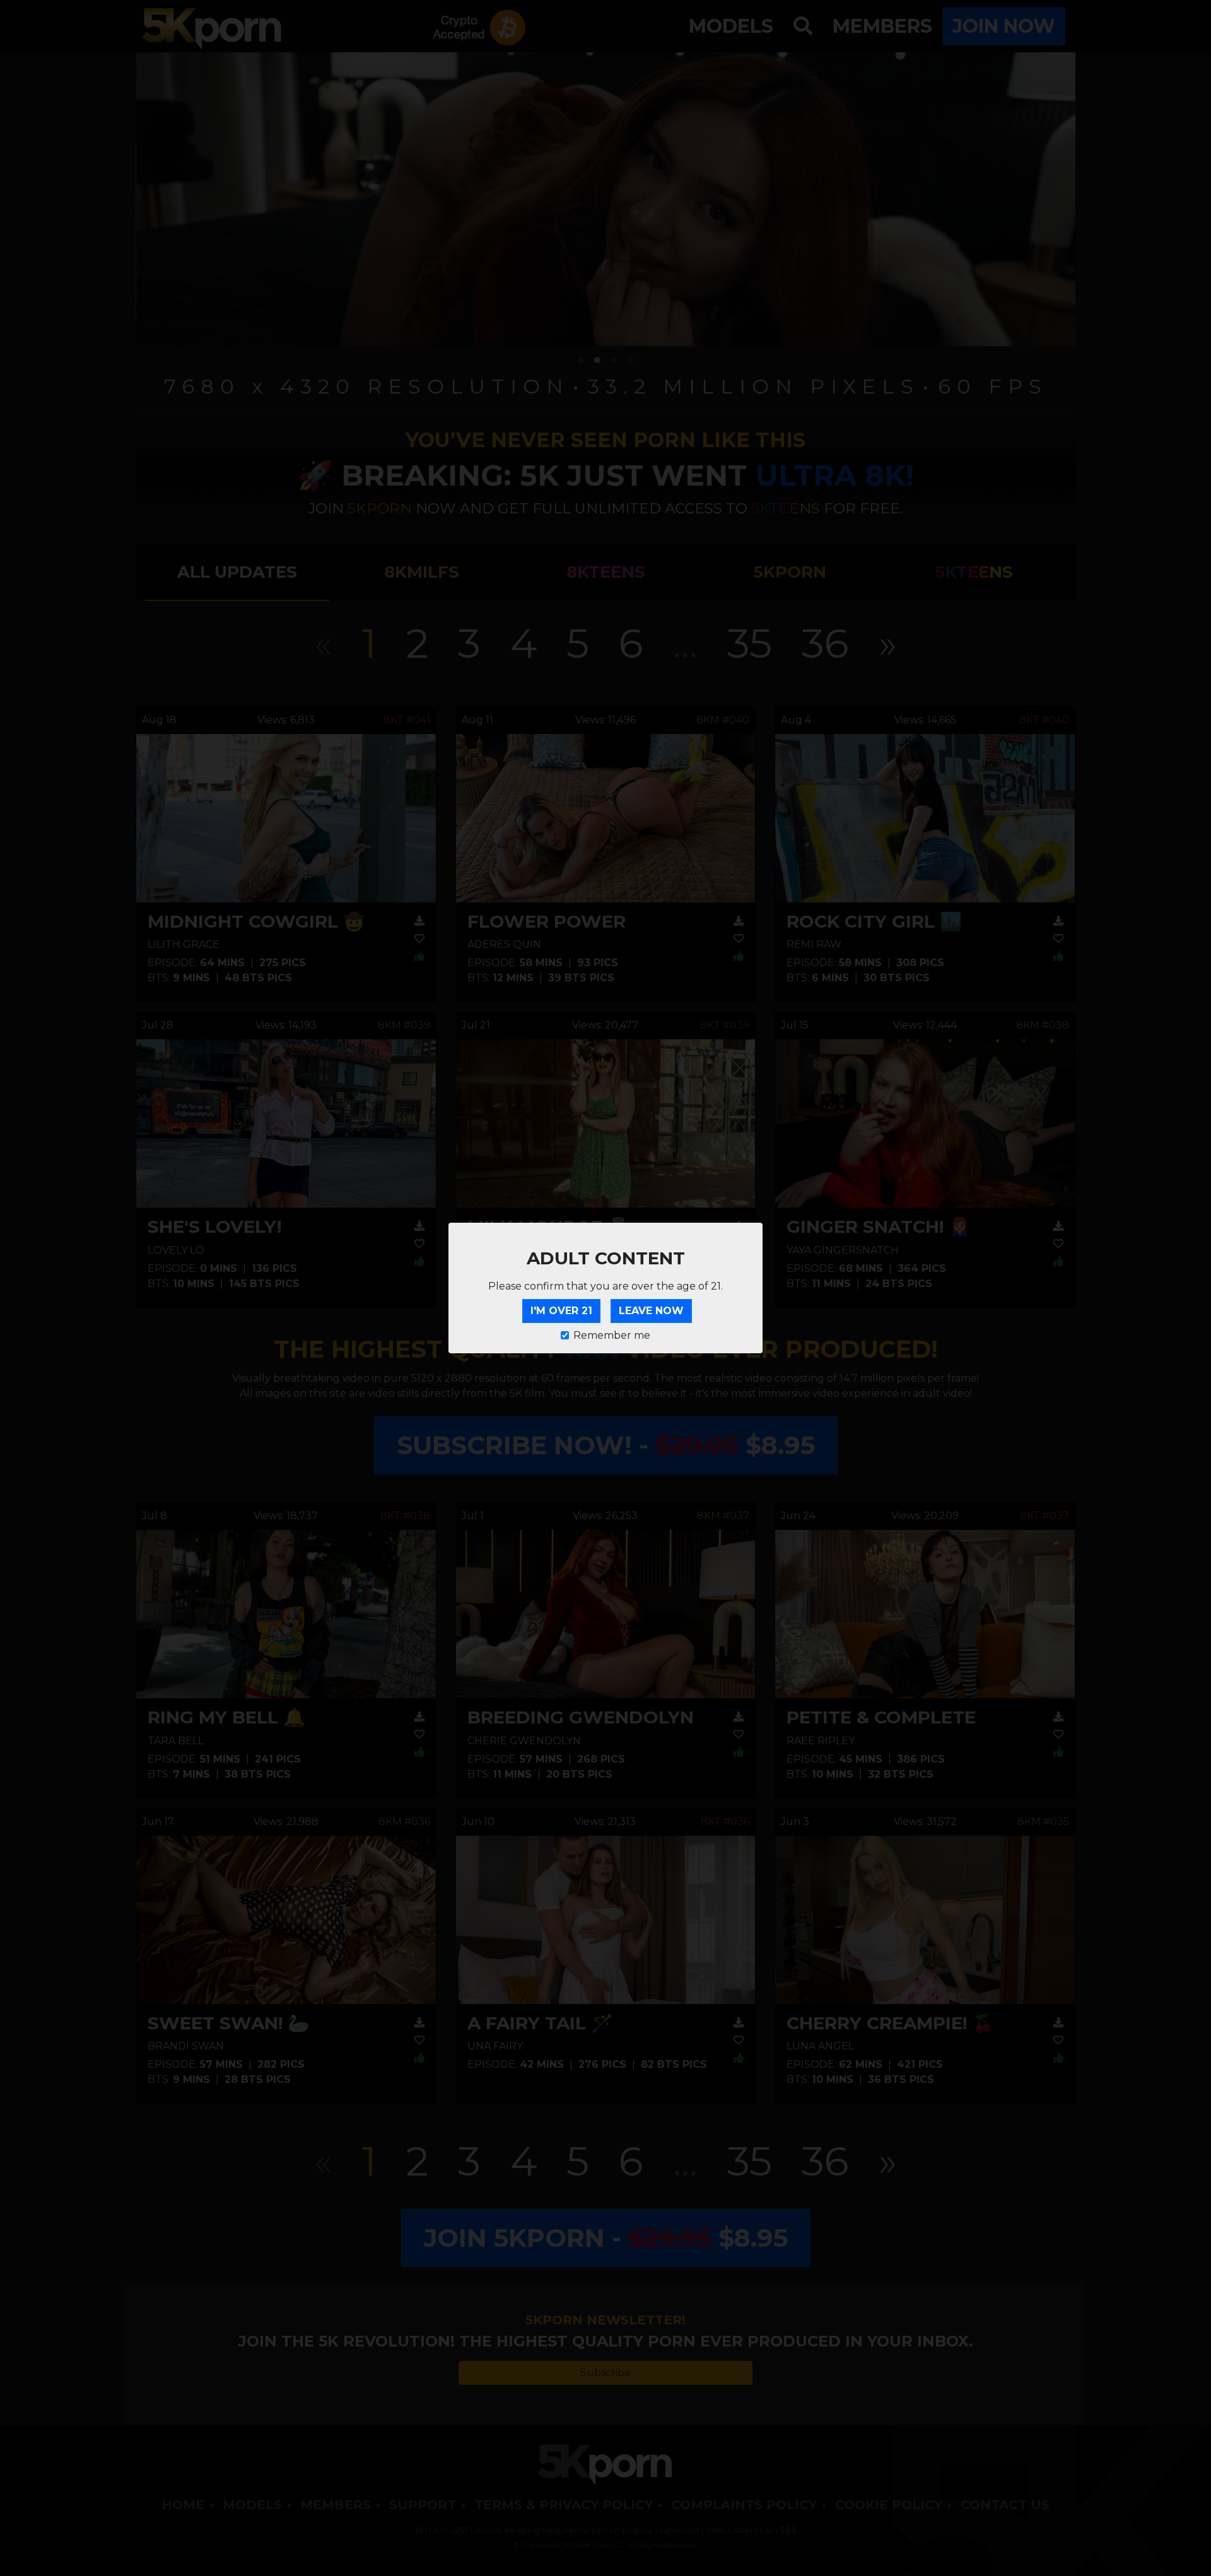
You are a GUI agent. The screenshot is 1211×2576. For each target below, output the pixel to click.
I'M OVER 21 (561, 1311)
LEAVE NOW (651, 1311)
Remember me (612, 1335)
